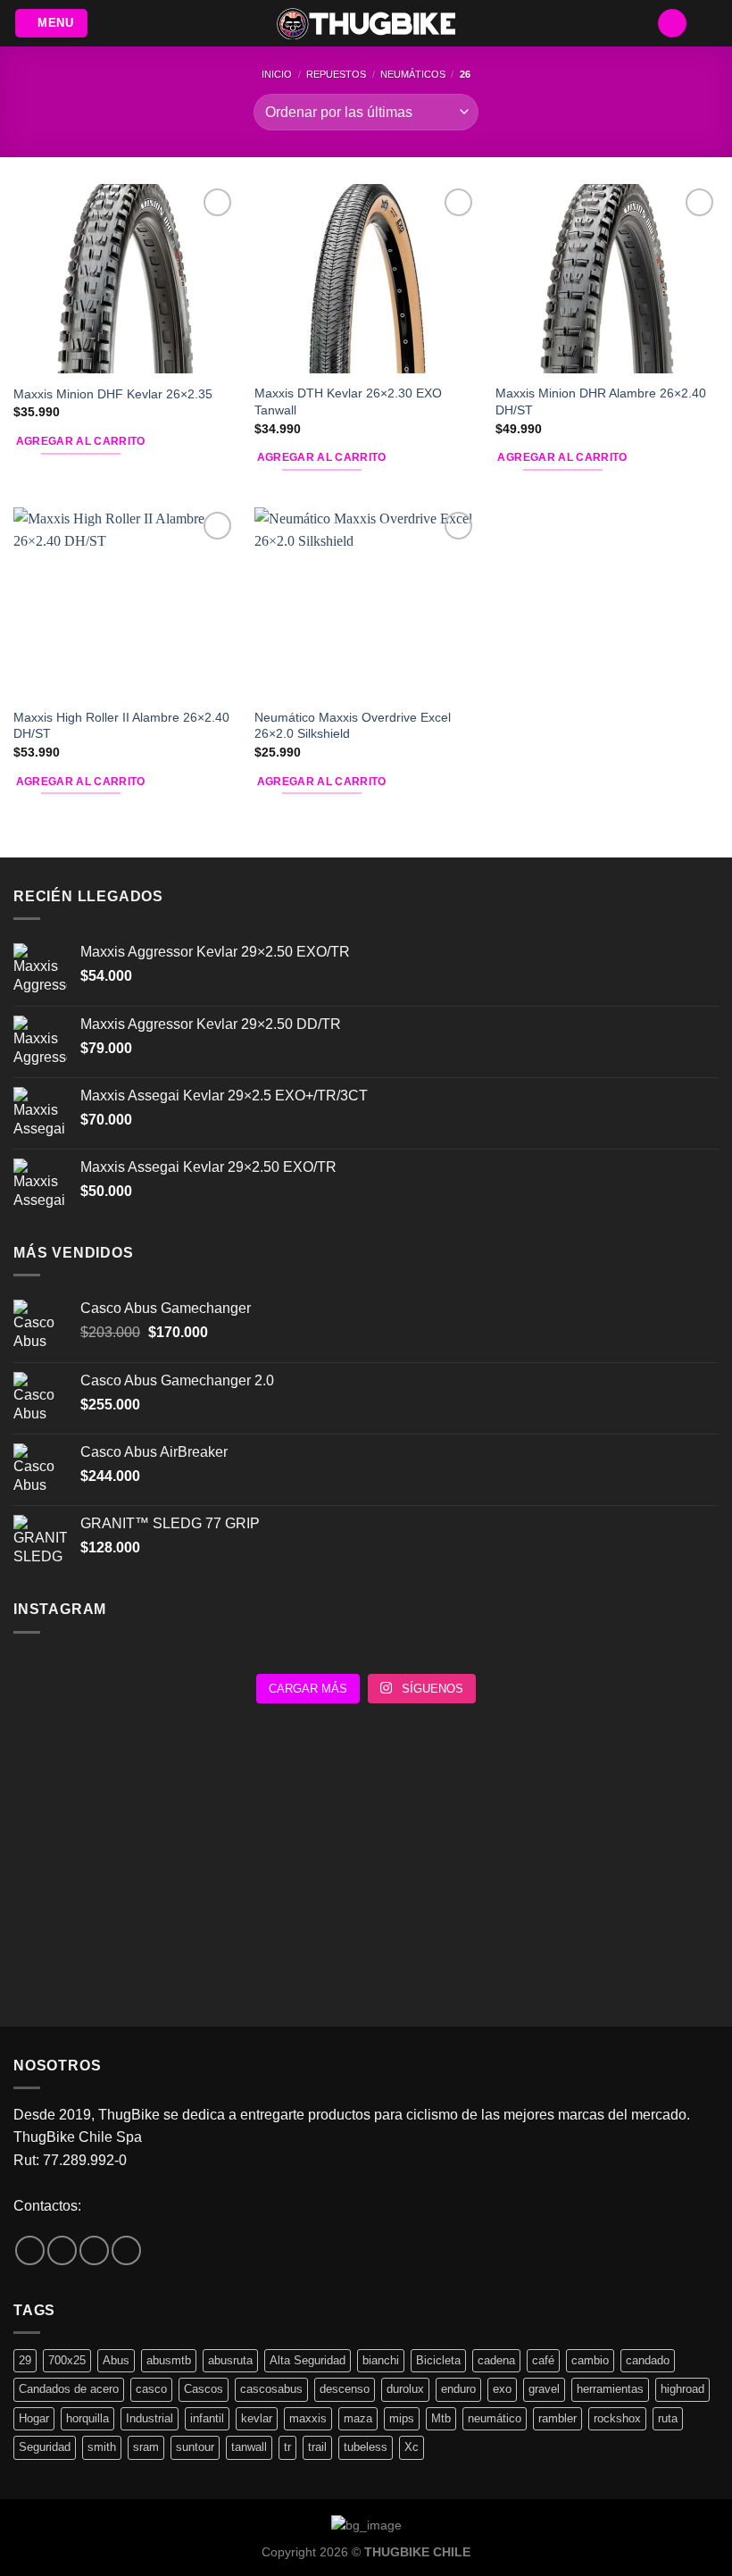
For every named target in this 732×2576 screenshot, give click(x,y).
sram (146, 2447)
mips (402, 2418)
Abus (116, 2360)
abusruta (230, 2360)
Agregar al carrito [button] (81, 441)
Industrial (150, 2418)
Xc (412, 2447)
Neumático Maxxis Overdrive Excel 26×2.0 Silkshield (353, 726)
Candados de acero (69, 2389)
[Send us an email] (94, 2250)
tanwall (249, 2447)
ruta (668, 2418)
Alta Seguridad (308, 2360)
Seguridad (45, 2447)
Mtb (441, 2418)
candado (648, 2360)
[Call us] (126, 2250)
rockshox (617, 2418)
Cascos (204, 2389)
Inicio (277, 74)
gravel (544, 2389)
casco (151, 2389)
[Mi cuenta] (672, 24)
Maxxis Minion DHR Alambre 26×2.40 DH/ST (601, 401)
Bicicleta (438, 2360)
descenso (345, 2389)
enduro (458, 2389)
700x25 (67, 2360)
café (543, 2360)
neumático (495, 2418)
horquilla (87, 2418)
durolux (405, 2389)
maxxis (308, 2418)
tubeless (366, 2447)
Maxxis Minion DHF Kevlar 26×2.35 (113, 394)
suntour (195, 2447)
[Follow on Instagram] (62, 2250)
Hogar (34, 2418)
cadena (496, 2360)
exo (502, 2389)
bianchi (381, 2360)
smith (102, 2447)
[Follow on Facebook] (30, 2250)
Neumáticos (413, 74)
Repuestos (336, 74)
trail (317, 2447)
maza (358, 2418)
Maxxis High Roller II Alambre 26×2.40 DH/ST (121, 726)
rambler (557, 2418)
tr (287, 2447)
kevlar (257, 2418)
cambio (590, 2360)
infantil (207, 2418)
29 (25, 2360)
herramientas (610, 2389)
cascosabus (271, 2389)
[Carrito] (710, 23)
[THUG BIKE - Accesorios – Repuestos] (366, 24)
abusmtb (169, 2360)
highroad (682, 2389)
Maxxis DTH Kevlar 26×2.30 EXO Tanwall (348, 401)
